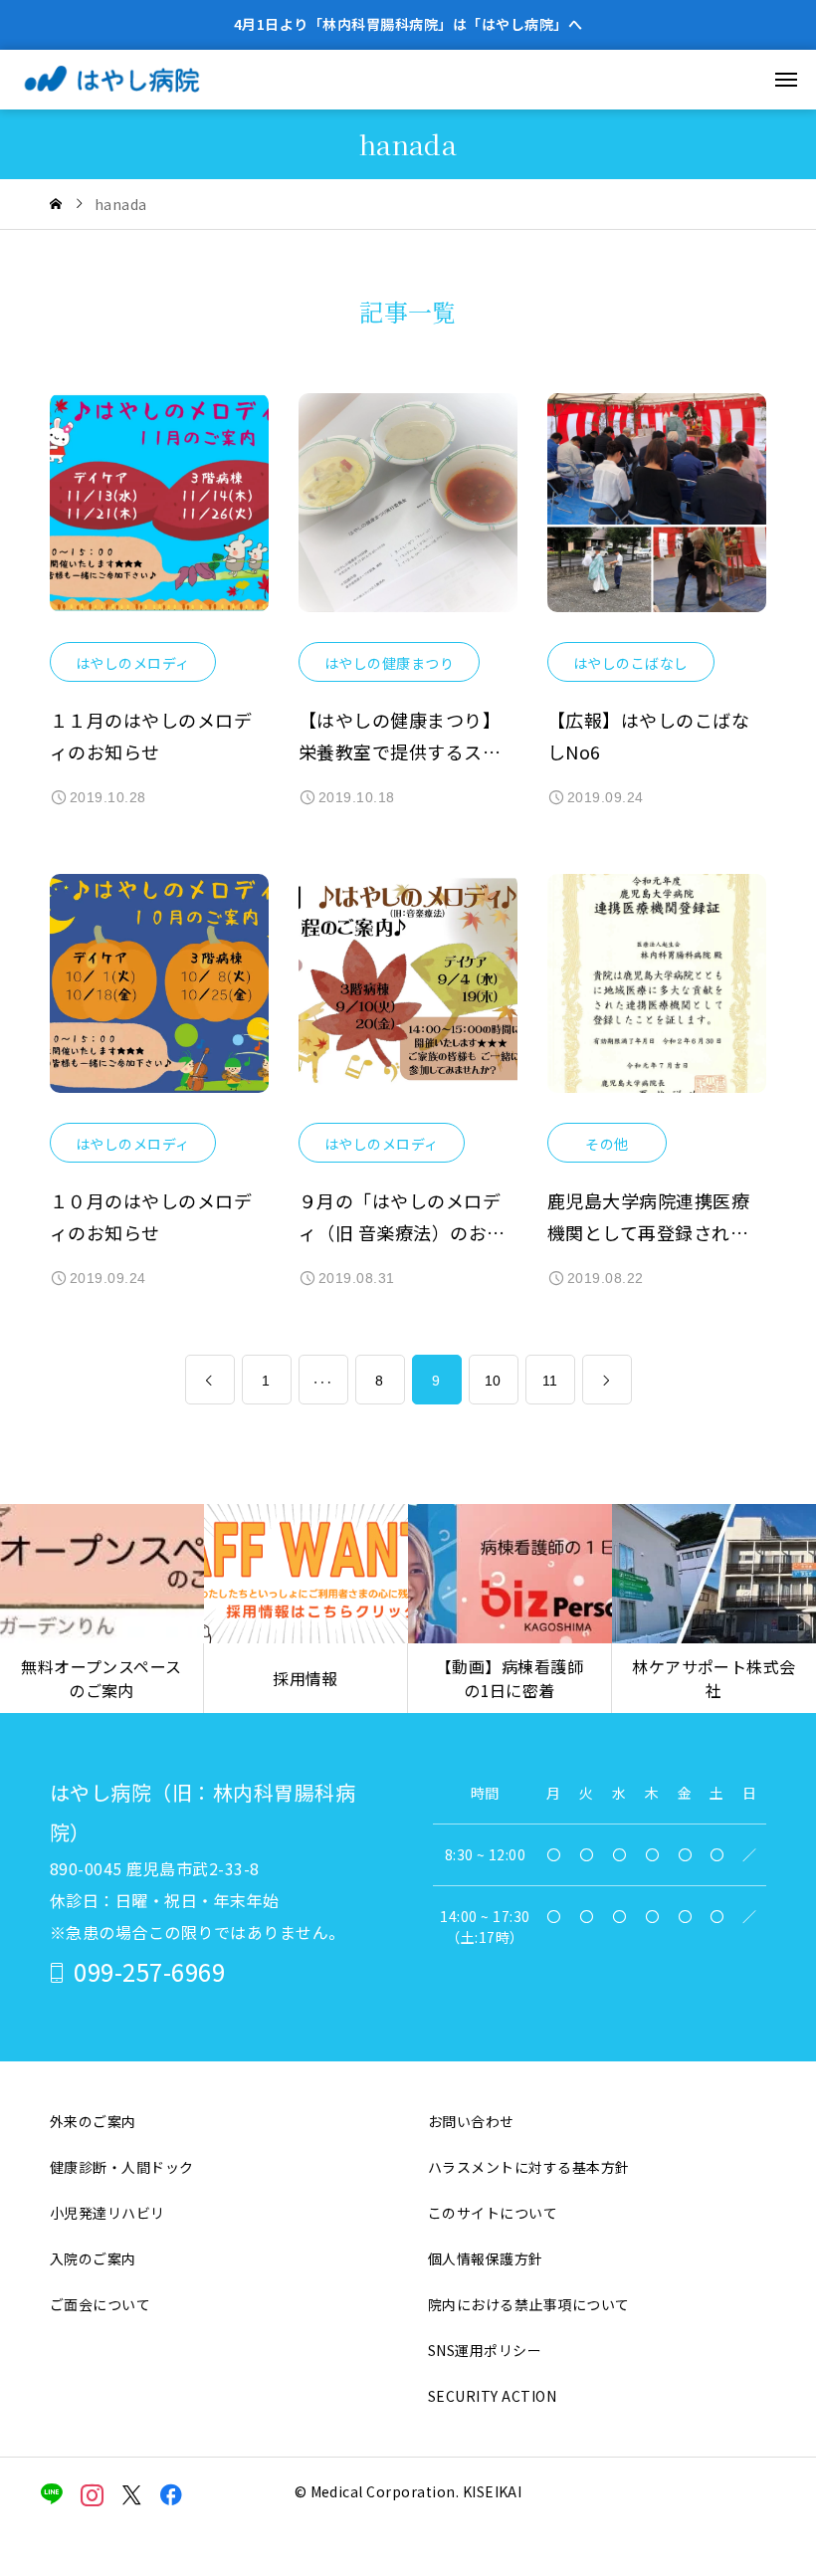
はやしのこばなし (631, 663)
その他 (607, 1144)
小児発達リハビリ (107, 2213)
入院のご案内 (93, 2258)
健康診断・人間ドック (122, 2167)
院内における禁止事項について (529, 2304)
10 (493, 1381)
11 (550, 1381)
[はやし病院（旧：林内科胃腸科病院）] (135, 80)
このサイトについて (493, 2213)
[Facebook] (172, 2494)
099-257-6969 (149, 1971)
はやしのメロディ (133, 663)
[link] (210, 1380)
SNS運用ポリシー (485, 2350)
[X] (132, 2494)
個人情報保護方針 (486, 2258)
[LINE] (52, 2494)
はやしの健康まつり (389, 663)
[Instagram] (92, 2494)
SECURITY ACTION (492, 2396)
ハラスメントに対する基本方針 (529, 2167)
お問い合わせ (471, 2121)
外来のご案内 (93, 2121)
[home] (56, 204)
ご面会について (100, 2304)
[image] (159, 518)
